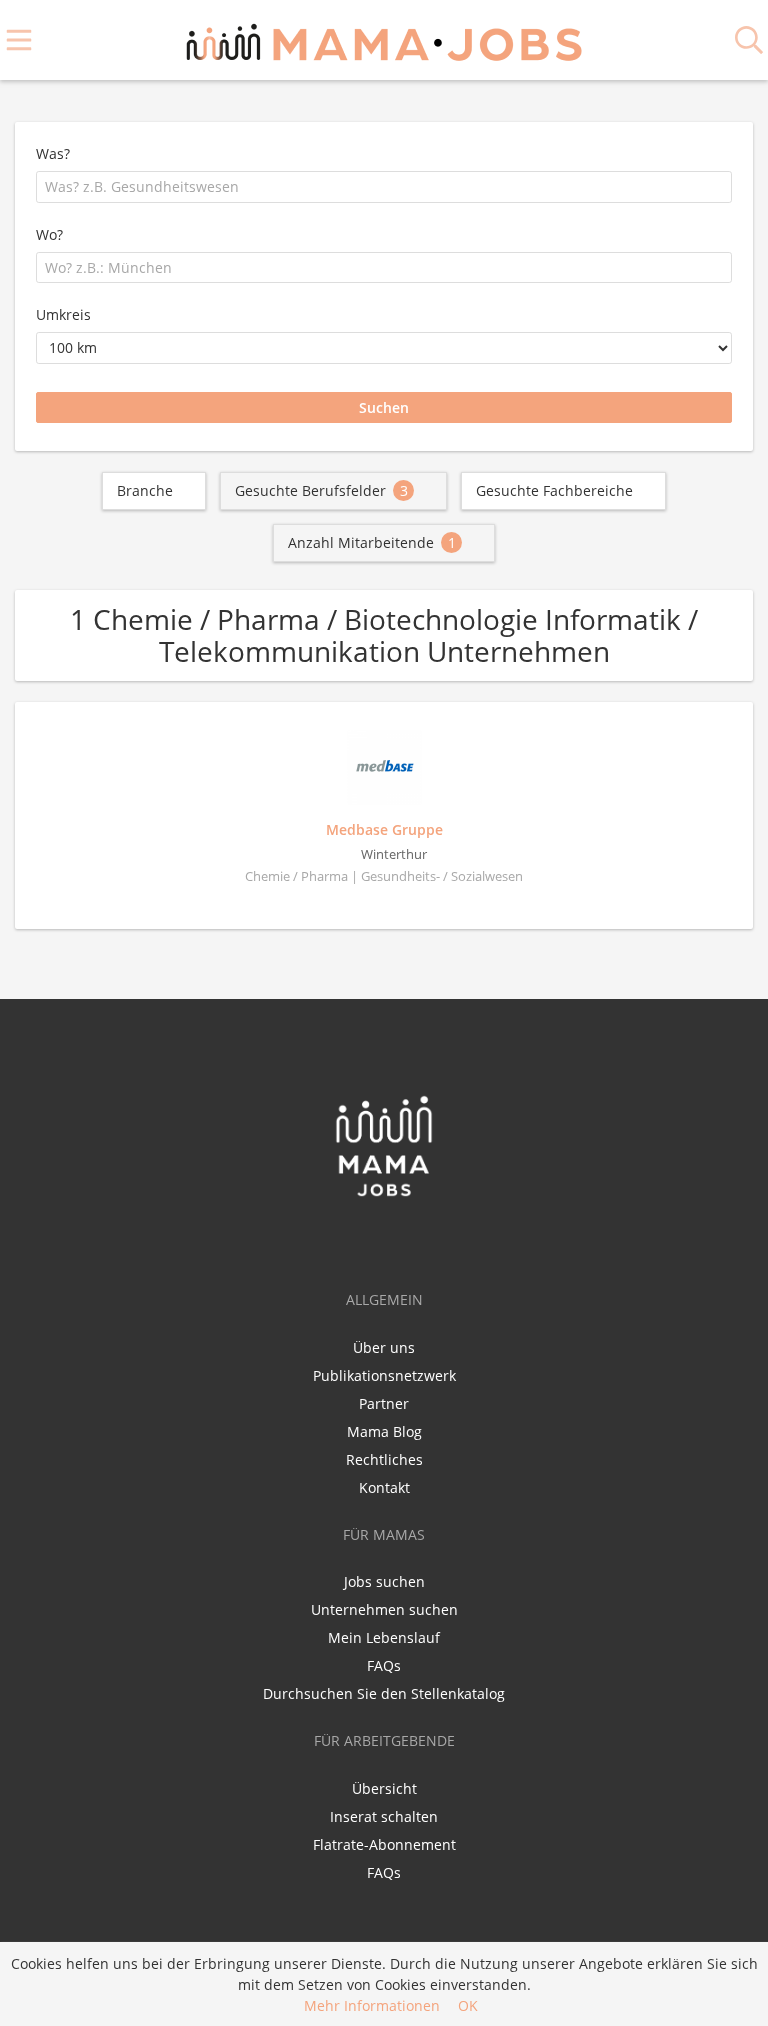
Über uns (384, 1347)
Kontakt (384, 1487)
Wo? (49, 234)
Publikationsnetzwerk (384, 1375)
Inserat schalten (384, 1816)
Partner (384, 1403)
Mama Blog (384, 1431)
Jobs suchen (384, 1581)
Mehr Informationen (372, 2005)
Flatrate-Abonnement (384, 1844)
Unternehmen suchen (384, 1609)
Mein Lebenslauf (384, 1637)
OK (468, 2005)
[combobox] (384, 187)
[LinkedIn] (389, 1240)
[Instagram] (419, 1240)
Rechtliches (384, 1459)
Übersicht (384, 1788)
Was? (53, 153)
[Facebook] (352, 1240)
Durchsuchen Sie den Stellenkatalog (384, 1693)
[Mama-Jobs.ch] (384, 39)
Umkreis (63, 314)
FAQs (384, 1665)
